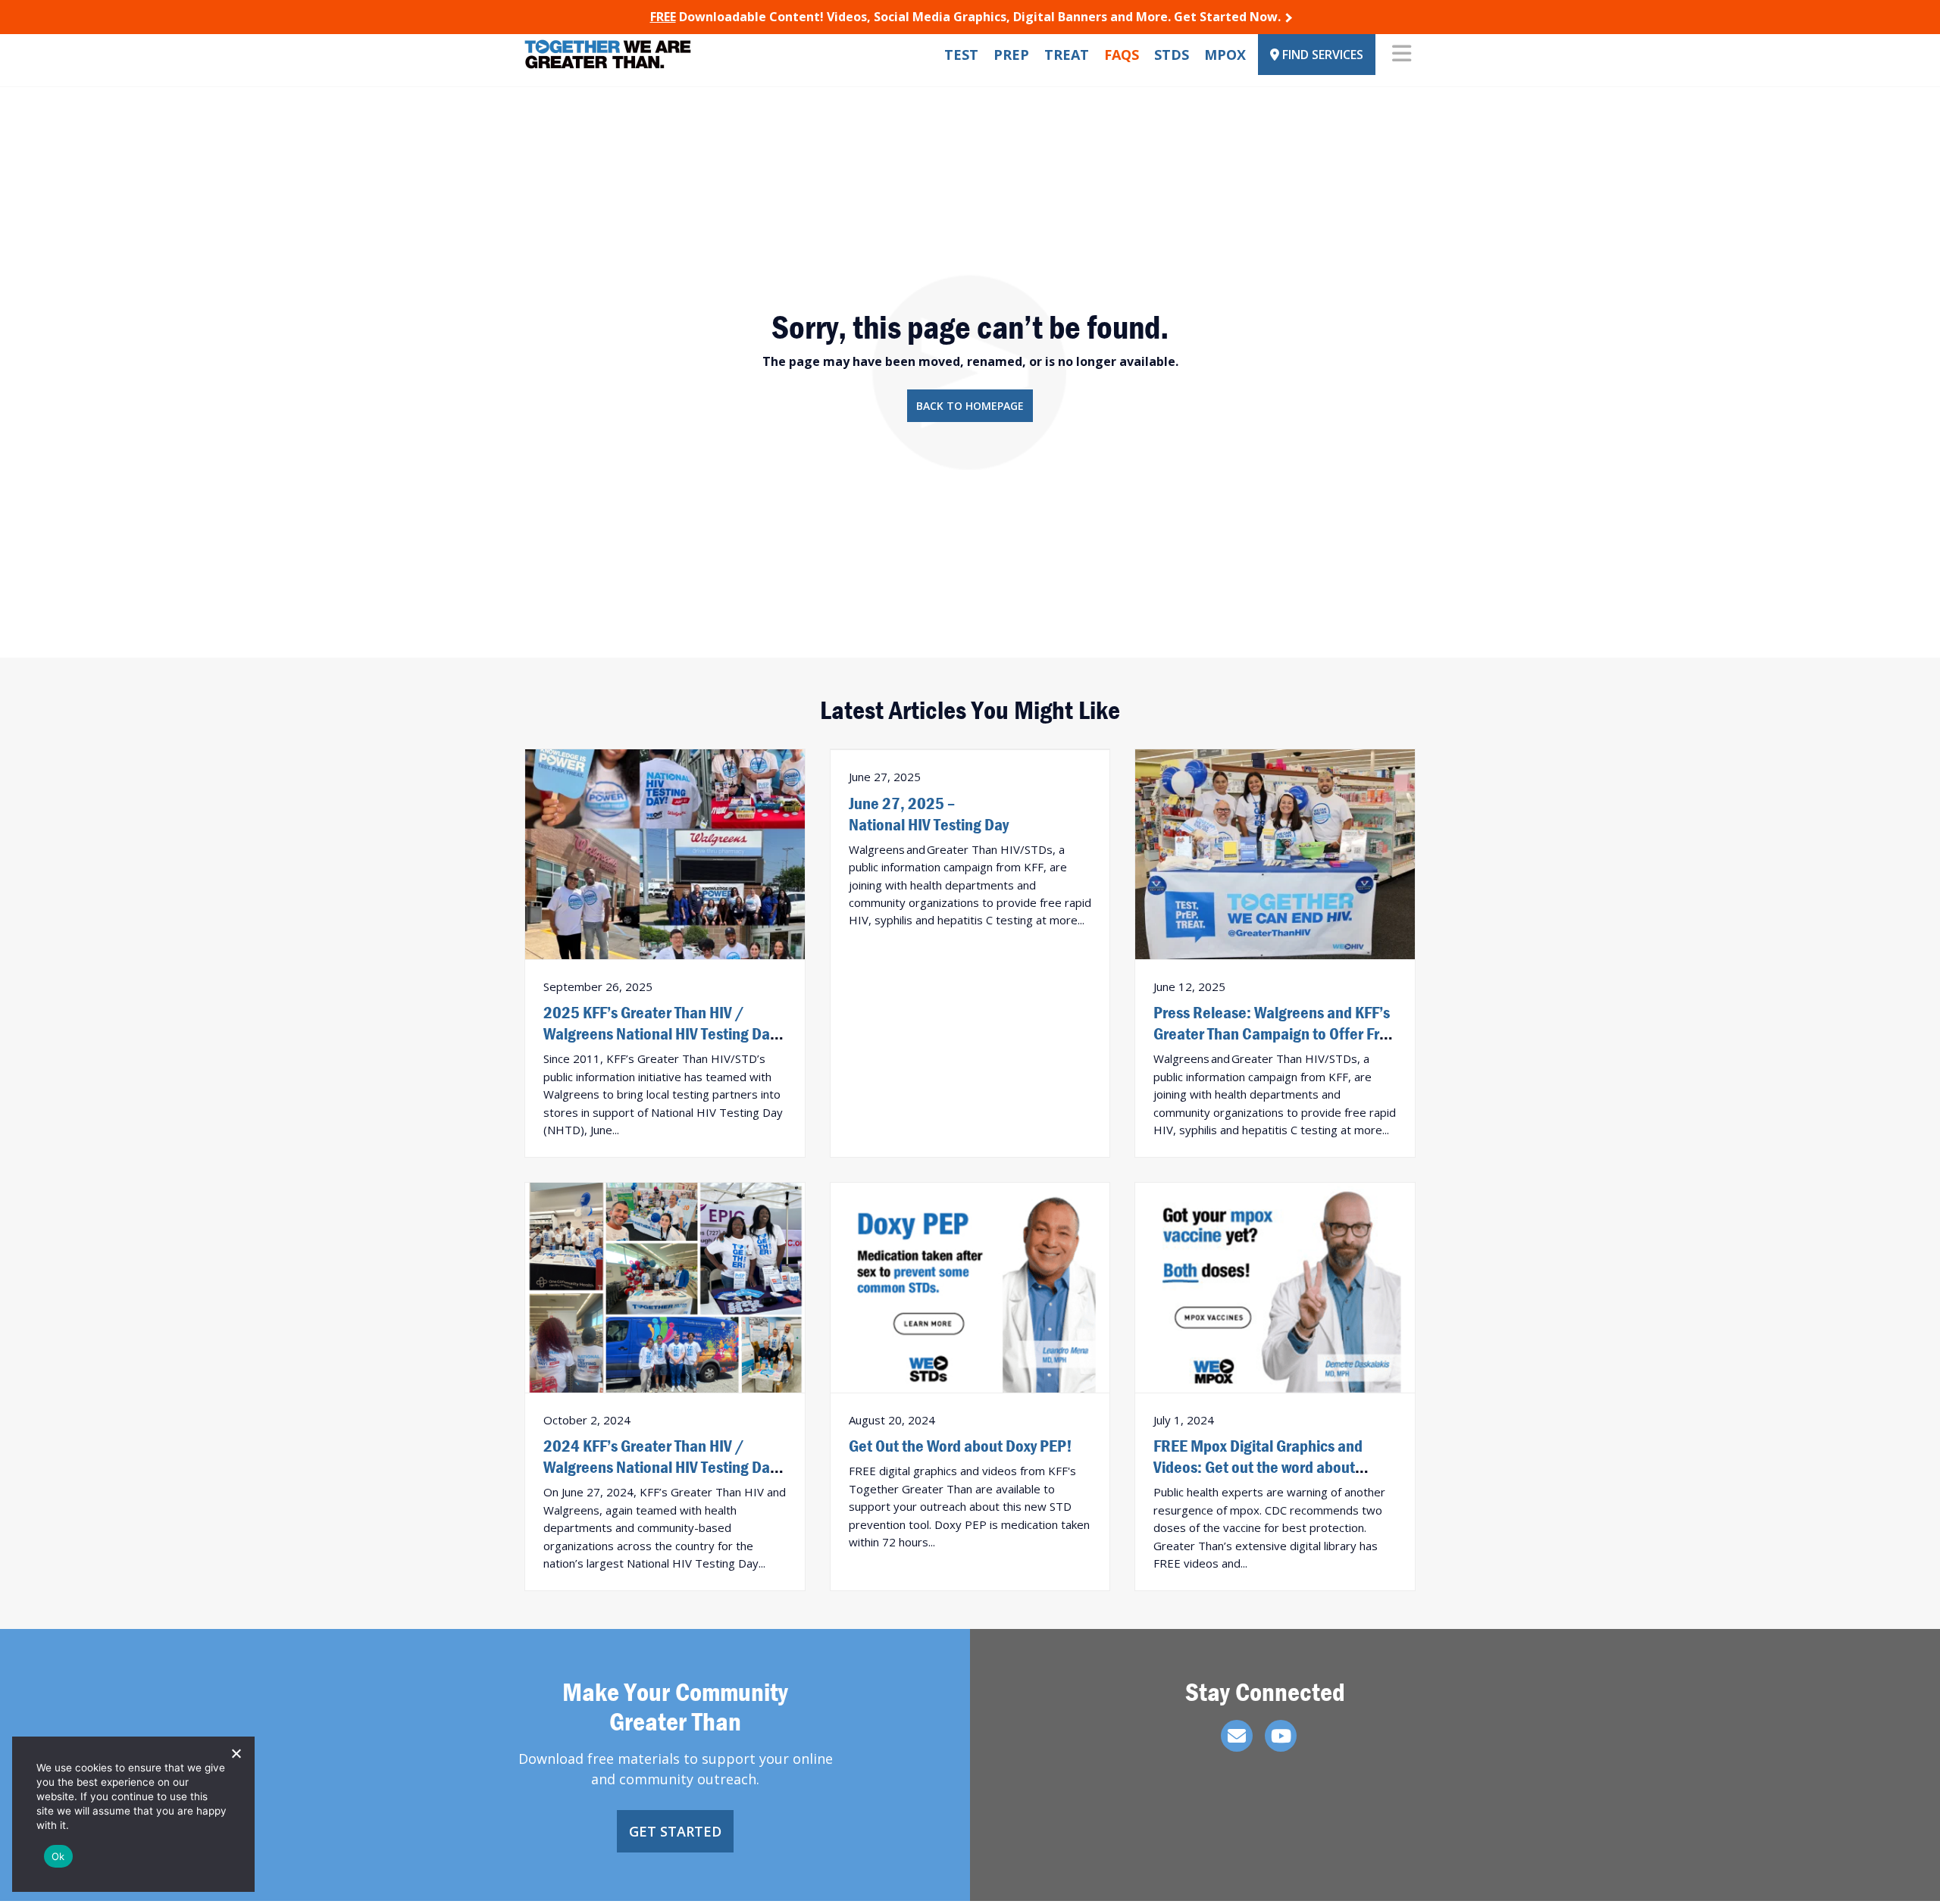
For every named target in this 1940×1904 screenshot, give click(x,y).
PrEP (1011, 55)
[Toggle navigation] (1402, 55)
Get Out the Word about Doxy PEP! (961, 1446)
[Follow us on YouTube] (1281, 1736)
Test (961, 55)
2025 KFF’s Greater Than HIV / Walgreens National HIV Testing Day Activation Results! (660, 1033)
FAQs (1122, 55)
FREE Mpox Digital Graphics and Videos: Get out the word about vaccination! (1258, 1467)
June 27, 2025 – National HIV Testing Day (929, 814)
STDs (1172, 55)
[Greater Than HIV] (608, 54)
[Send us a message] (1237, 1736)
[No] (236, 1753)
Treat (1067, 55)
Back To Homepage (970, 406)
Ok (58, 1856)
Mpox (1225, 55)
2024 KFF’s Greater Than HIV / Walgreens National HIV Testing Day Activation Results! (660, 1467)
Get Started (675, 1831)
